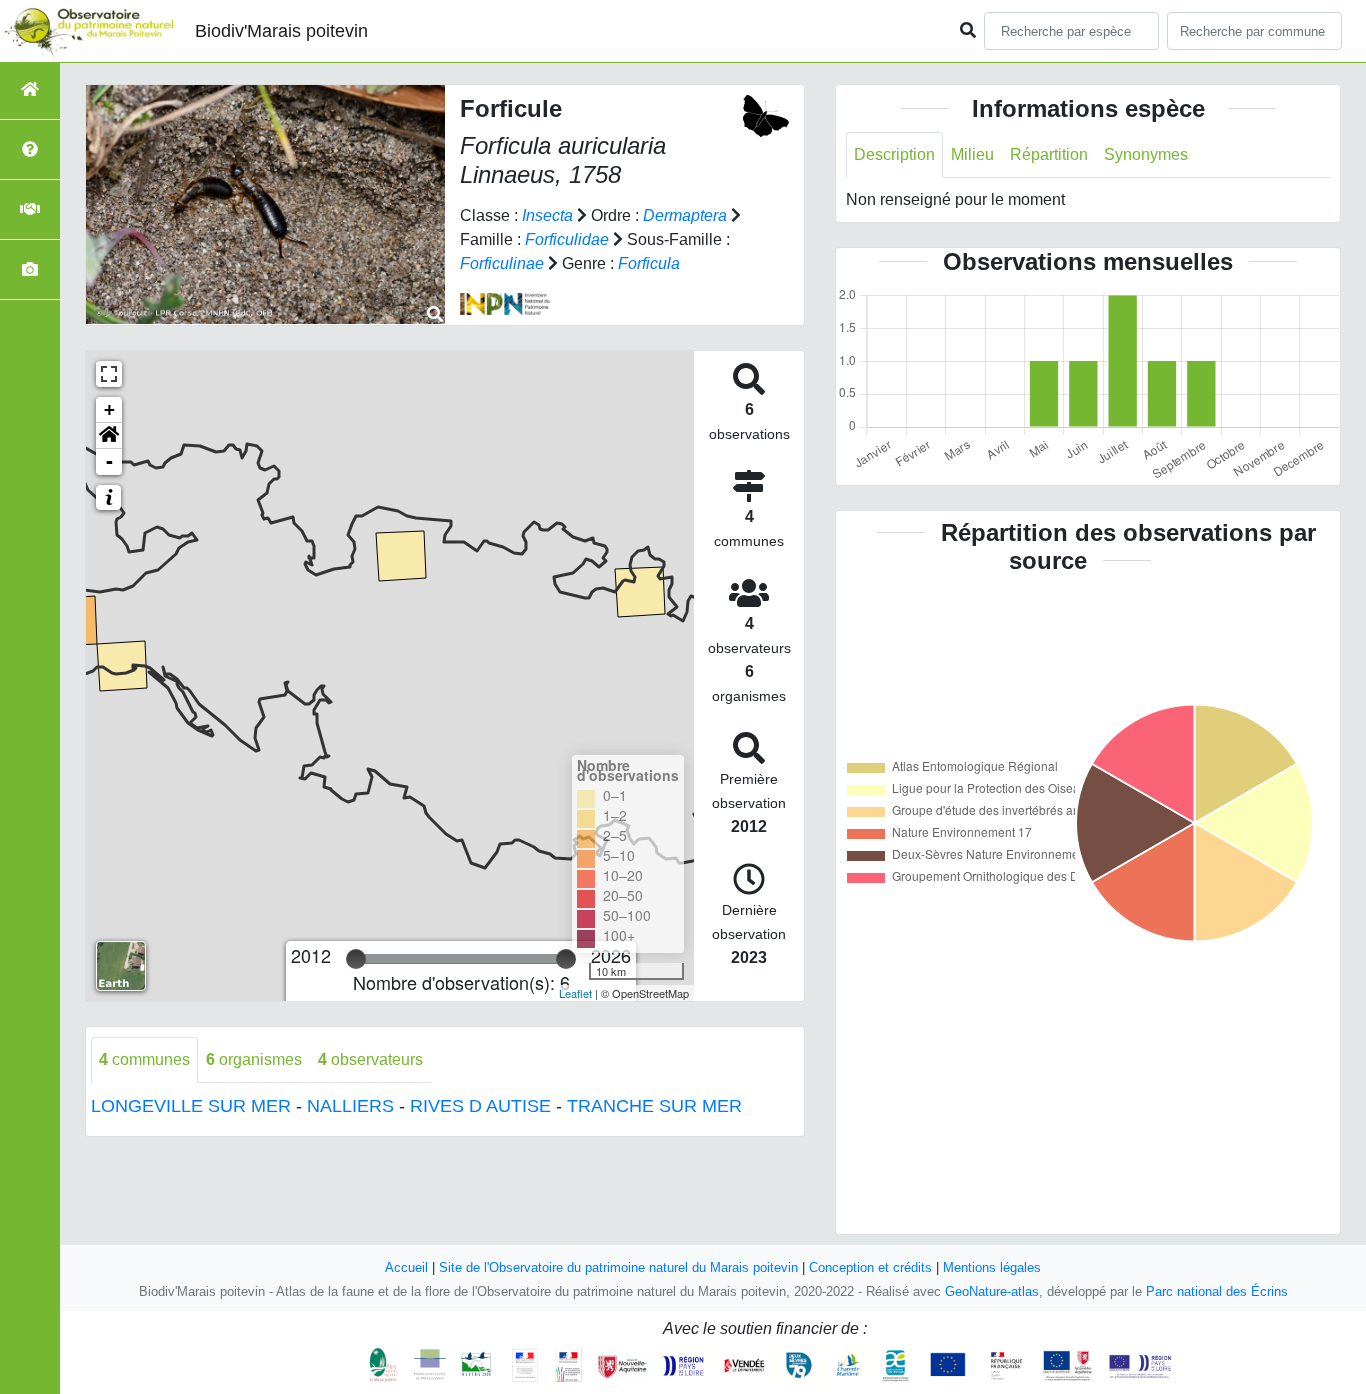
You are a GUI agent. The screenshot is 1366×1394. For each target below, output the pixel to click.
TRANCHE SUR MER (654, 1106)
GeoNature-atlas (992, 1291)
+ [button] (109, 409)
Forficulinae (502, 263)
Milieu (972, 154)
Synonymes (1146, 154)
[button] (109, 436)
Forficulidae (567, 239)
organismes (254, 1059)
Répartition (1049, 154)
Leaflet (575, 993)
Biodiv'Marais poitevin (281, 31)
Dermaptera (685, 215)
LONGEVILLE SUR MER (191, 1106)
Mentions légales (992, 1267)
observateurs (370, 1059)
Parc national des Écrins (1217, 1291)
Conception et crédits (870, 1267)
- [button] (109, 461)
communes (144, 1059)
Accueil (406, 1267)
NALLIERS (350, 1106)
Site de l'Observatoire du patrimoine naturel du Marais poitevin (618, 1267)
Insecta (547, 215)
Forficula (649, 263)
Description (894, 154)
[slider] (356, 959)
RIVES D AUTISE (480, 1106)
